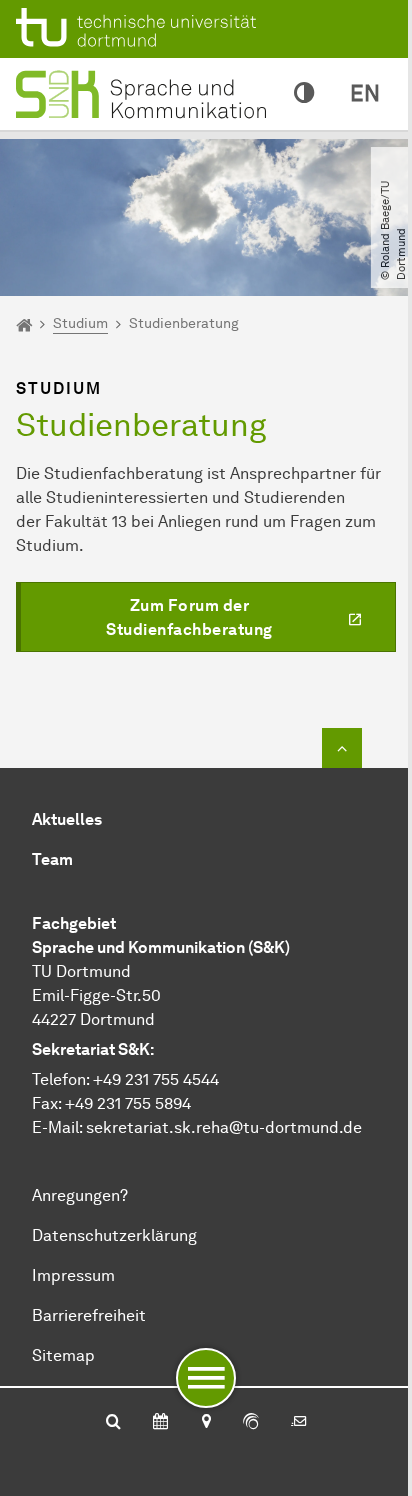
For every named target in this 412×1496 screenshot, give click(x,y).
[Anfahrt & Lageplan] (205, 1423)
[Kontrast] (304, 94)
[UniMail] (299, 1423)
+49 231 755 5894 (128, 1103)
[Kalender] (160, 1423)
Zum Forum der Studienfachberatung (189, 617)
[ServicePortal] (251, 1423)
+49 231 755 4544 (156, 1079)
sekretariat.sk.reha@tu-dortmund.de (224, 1127)
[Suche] (113, 1423)
